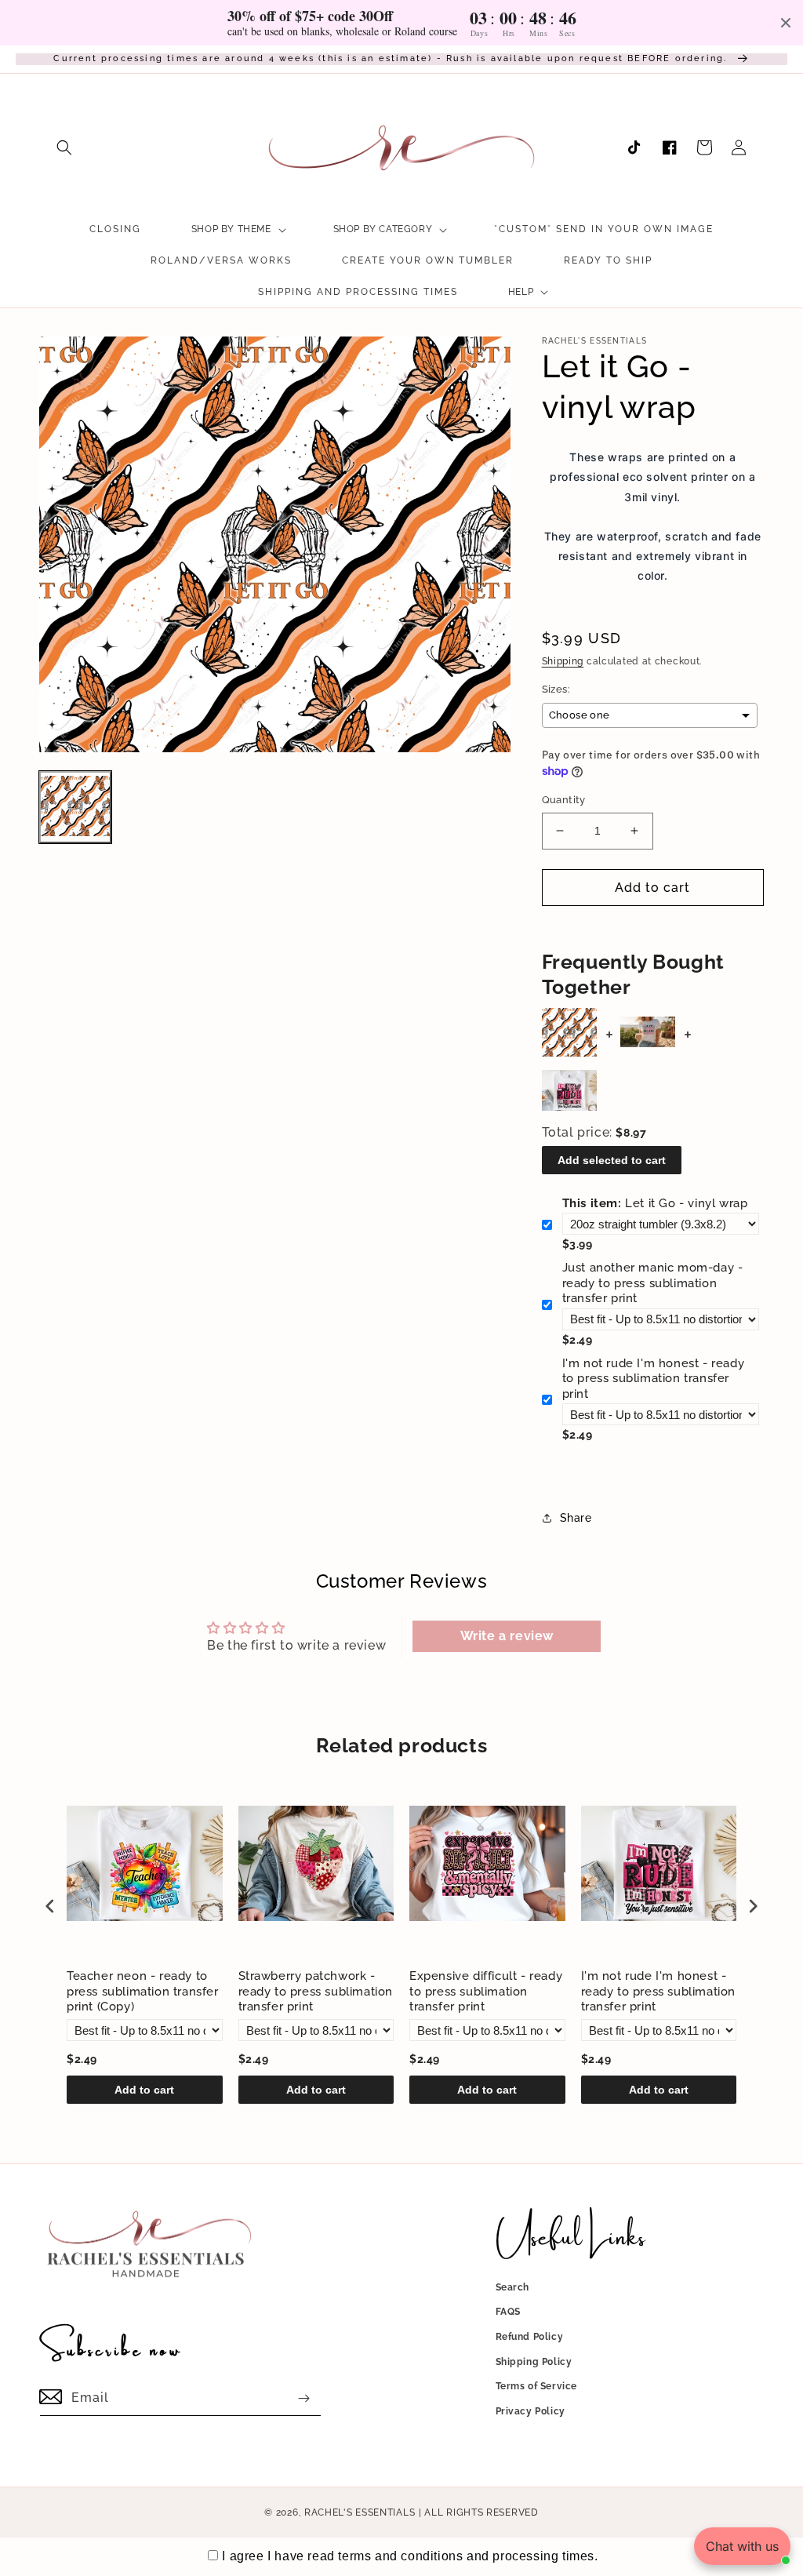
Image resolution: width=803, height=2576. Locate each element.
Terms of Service (537, 2386)
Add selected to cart (612, 1160)
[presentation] (50, 1907)
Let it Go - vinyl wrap (655, 1203)
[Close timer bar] (786, 23)
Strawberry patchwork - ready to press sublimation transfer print (316, 1991)
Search (513, 2287)
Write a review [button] (507, 1636)
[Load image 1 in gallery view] (75, 807)
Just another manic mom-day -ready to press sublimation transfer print (653, 1283)
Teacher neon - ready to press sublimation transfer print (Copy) (143, 1991)
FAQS (508, 2312)
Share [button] (576, 1518)
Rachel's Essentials (360, 2512)
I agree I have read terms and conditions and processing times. (410, 2556)
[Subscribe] (303, 2398)
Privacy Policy (530, 2411)
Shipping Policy (534, 2362)
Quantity (564, 800)
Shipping (563, 661)
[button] (64, 147)
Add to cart (144, 2090)
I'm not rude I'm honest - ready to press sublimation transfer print (654, 1379)
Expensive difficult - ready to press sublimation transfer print (486, 1991)
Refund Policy (530, 2337)
